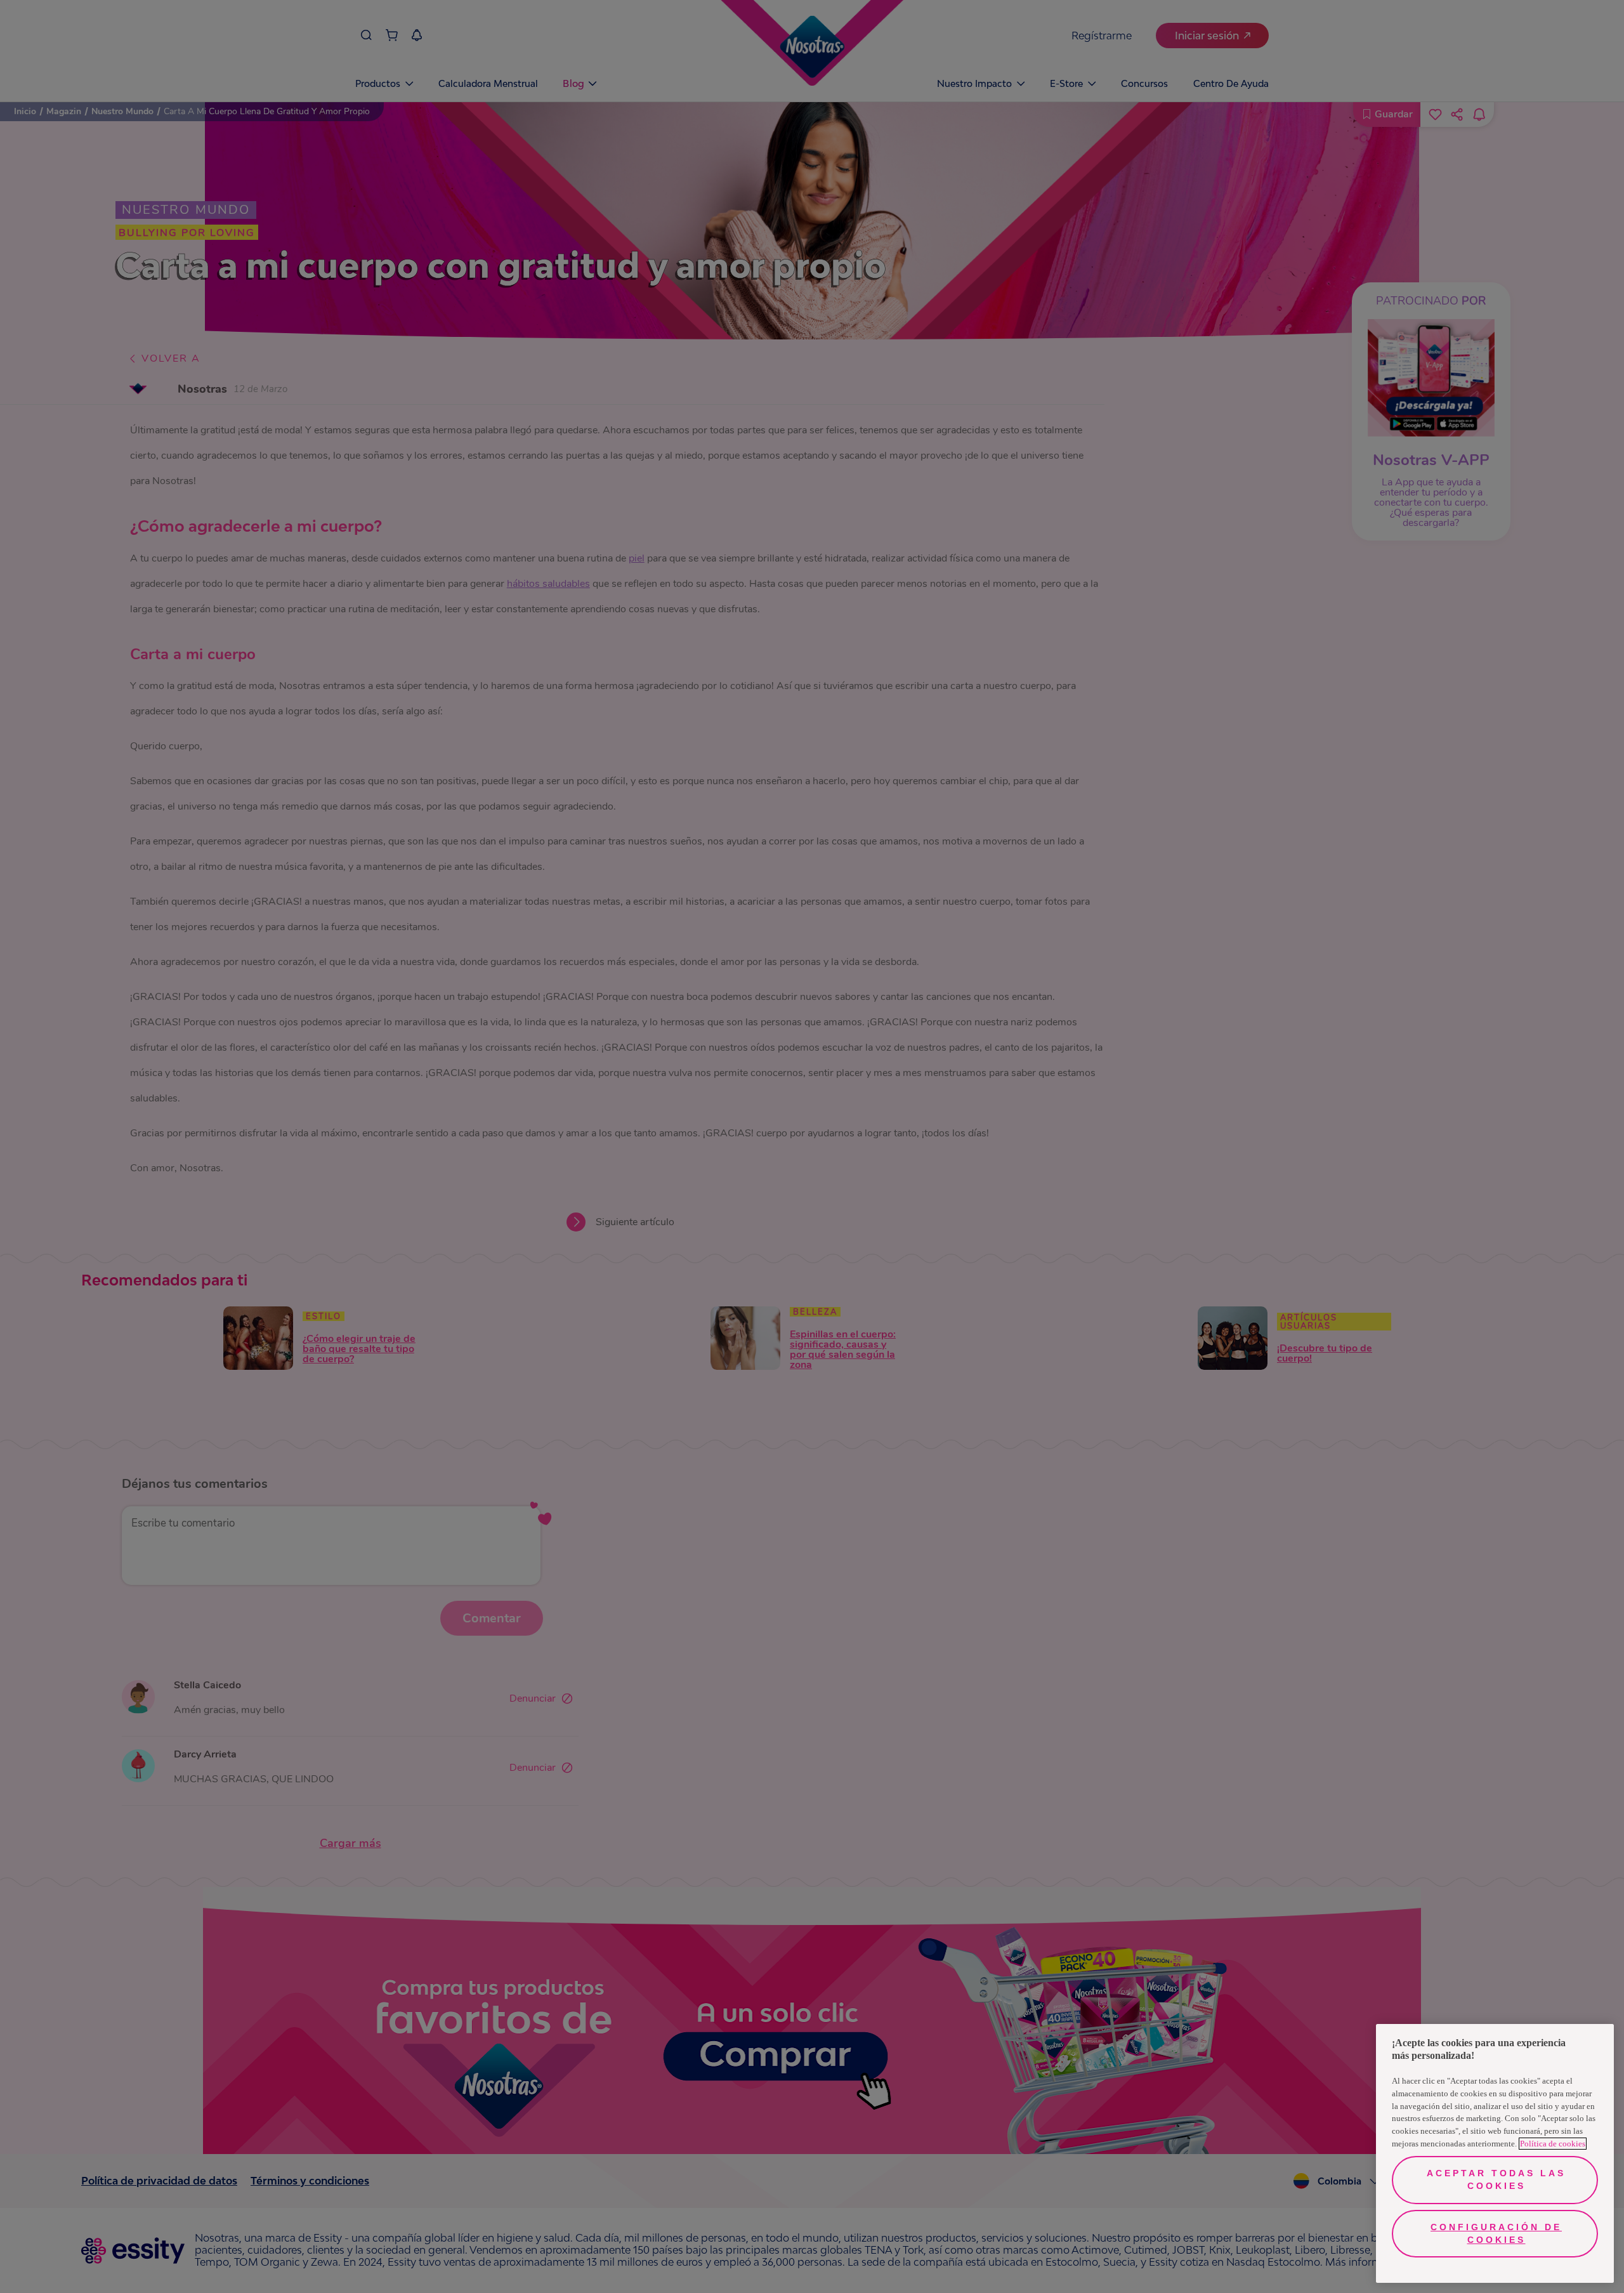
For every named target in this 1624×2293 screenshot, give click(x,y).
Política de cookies (1553, 2144)
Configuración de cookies (1496, 2233)
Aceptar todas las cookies (1496, 2179)
